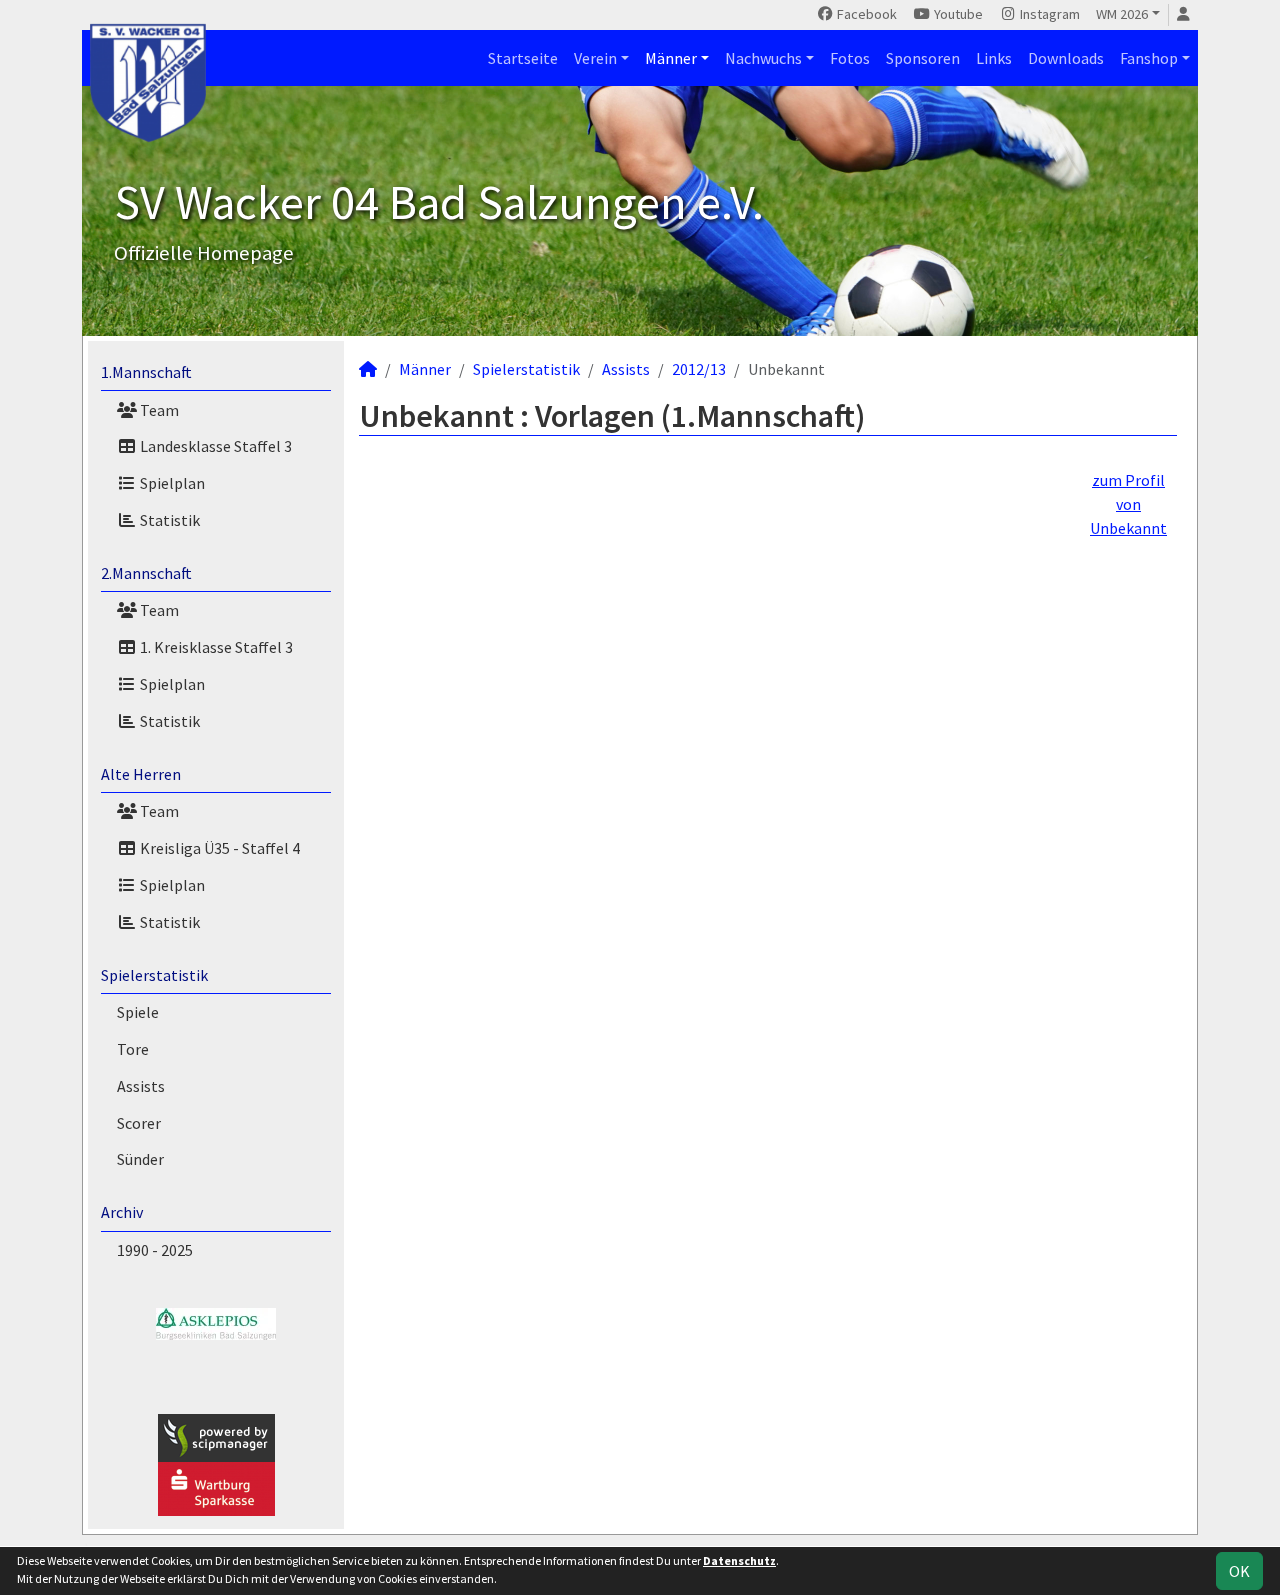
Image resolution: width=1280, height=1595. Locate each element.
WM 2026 (1122, 14)
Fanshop (1149, 58)
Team (158, 410)
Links (994, 58)
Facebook (865, 14)
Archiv (122, 1212)
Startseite (523, 58)
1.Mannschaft (146, 372)
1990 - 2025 (155, 1250)
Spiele (138, 1012)
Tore (133, 1049)
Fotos (850, 58)
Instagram (1048, 14)
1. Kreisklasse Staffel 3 (215, 647)
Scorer (139, 1123)
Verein (595, 58)
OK (1239, 1571)
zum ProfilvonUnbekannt (1128, 504)
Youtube (957, 14)
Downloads (1066, 58)
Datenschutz (739, 1560)
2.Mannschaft (146, 573)
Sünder (140, 1159)
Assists (141, 1086)
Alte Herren (141, 774)
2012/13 (699, 369)
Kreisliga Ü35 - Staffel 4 (218, 848)
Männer (671, 58)
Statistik (168, 520)
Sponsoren (923, 58)
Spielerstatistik (154, 975)
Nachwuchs (763, 58)
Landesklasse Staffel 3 (214, 446)
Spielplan (171, 483)
